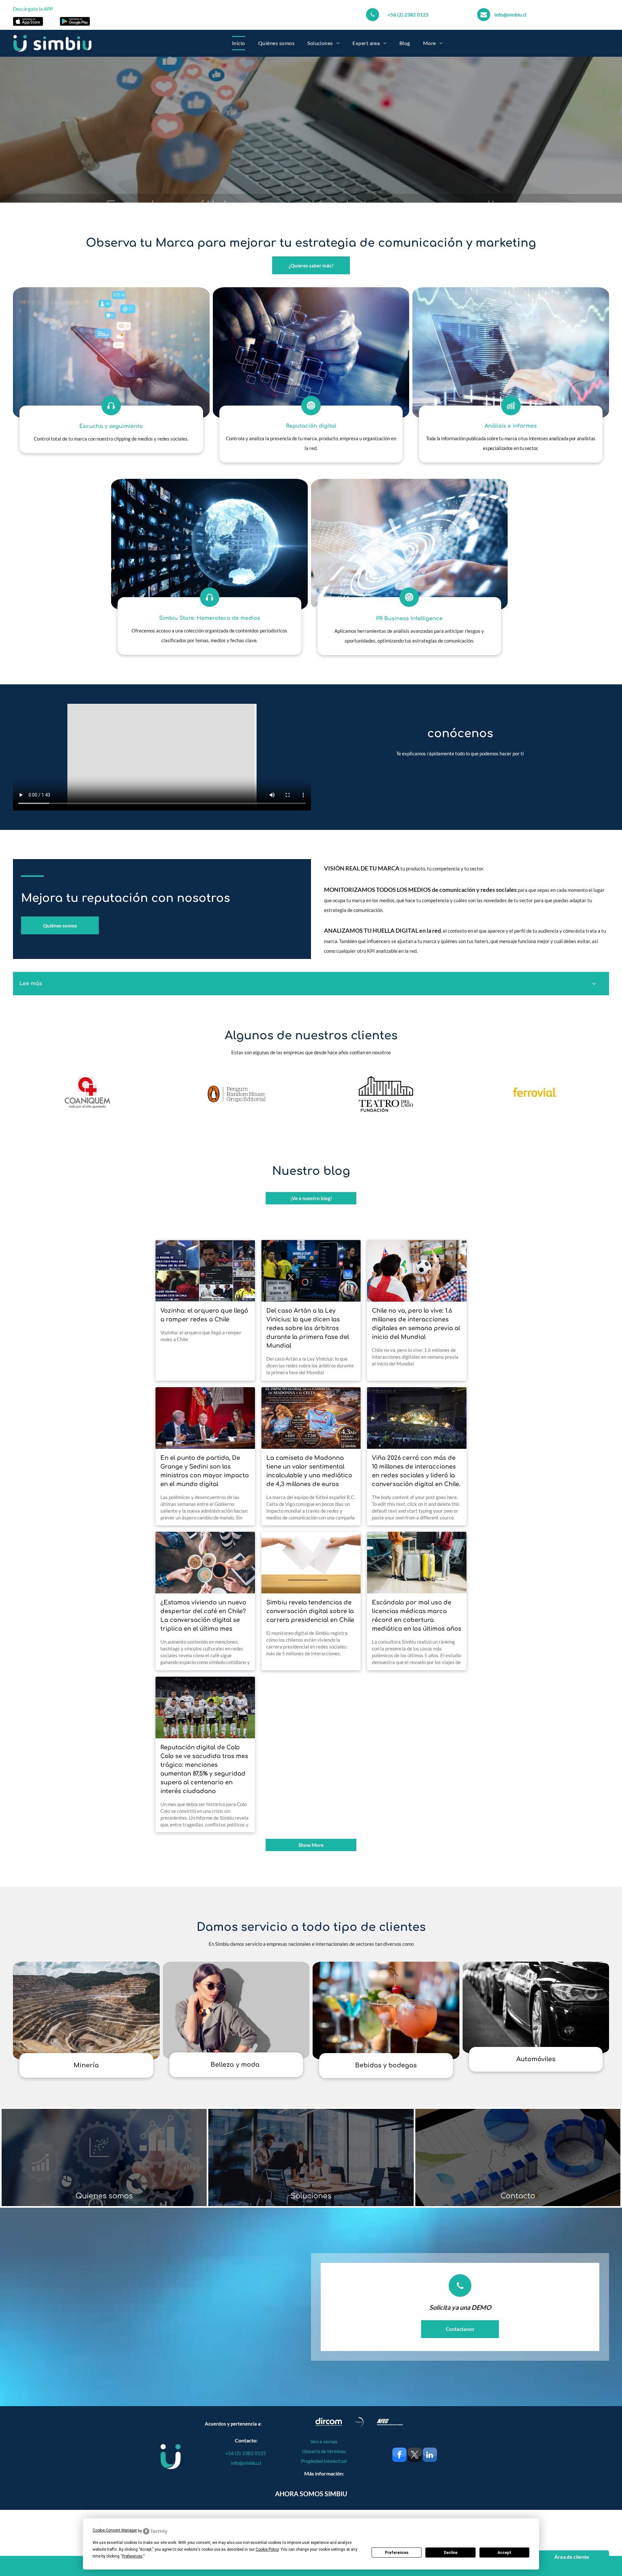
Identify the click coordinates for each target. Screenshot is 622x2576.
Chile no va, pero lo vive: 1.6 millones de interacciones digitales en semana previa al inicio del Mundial (416, 1324)
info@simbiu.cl (510, 15)
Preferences (397, 2553)
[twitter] (415, 2456)
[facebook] (399, 2456)
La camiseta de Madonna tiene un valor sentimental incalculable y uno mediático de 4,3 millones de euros (309, 1471)
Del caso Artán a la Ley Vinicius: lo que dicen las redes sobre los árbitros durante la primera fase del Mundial (308, 1328)
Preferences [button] (132, 2556)
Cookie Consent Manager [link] (115, 2530)
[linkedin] (430, 2456)
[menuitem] (239, 43)
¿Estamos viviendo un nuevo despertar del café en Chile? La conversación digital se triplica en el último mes (203, 1616)
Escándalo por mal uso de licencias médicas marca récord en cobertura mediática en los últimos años (417, 1616)
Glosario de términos (324, 2451)
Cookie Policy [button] (267, 2549)
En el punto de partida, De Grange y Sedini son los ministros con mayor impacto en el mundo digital (205, 1471)
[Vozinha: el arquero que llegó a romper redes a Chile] (205, 1271)
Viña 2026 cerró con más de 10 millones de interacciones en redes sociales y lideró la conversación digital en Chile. (416, 1471)
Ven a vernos (324, 2441)
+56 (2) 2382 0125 (408, 15)
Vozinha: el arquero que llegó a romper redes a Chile (204, 1315)
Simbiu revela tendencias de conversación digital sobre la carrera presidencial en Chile (310, 1611)
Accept (504, 2553)
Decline (451, 2553)
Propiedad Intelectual (324, 2461)
